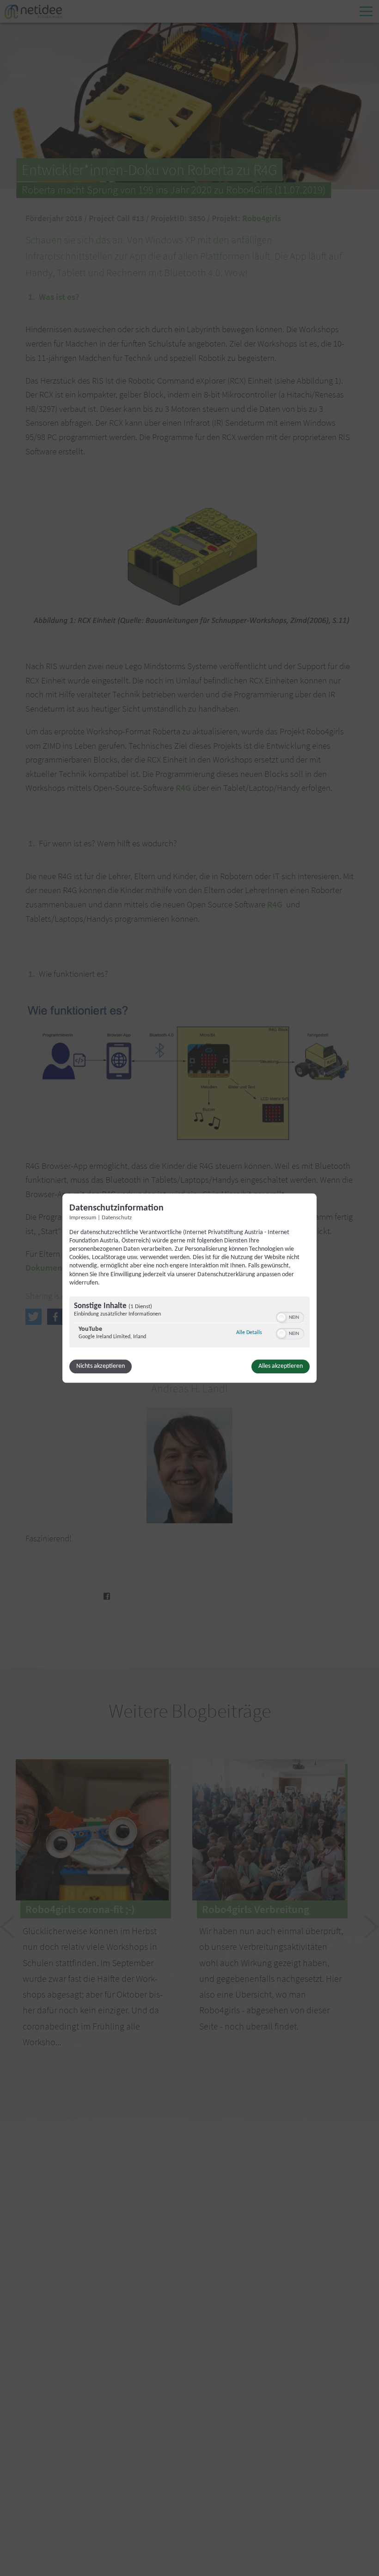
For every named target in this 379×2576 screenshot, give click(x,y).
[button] (281, 1317)
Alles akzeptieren (281, 1366)
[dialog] (189, 1288)
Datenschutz (117, 1218)
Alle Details (249, 1332)
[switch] (290, 1316)
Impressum (83, 1218)
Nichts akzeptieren (101, 1366)
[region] (189, 1323)
